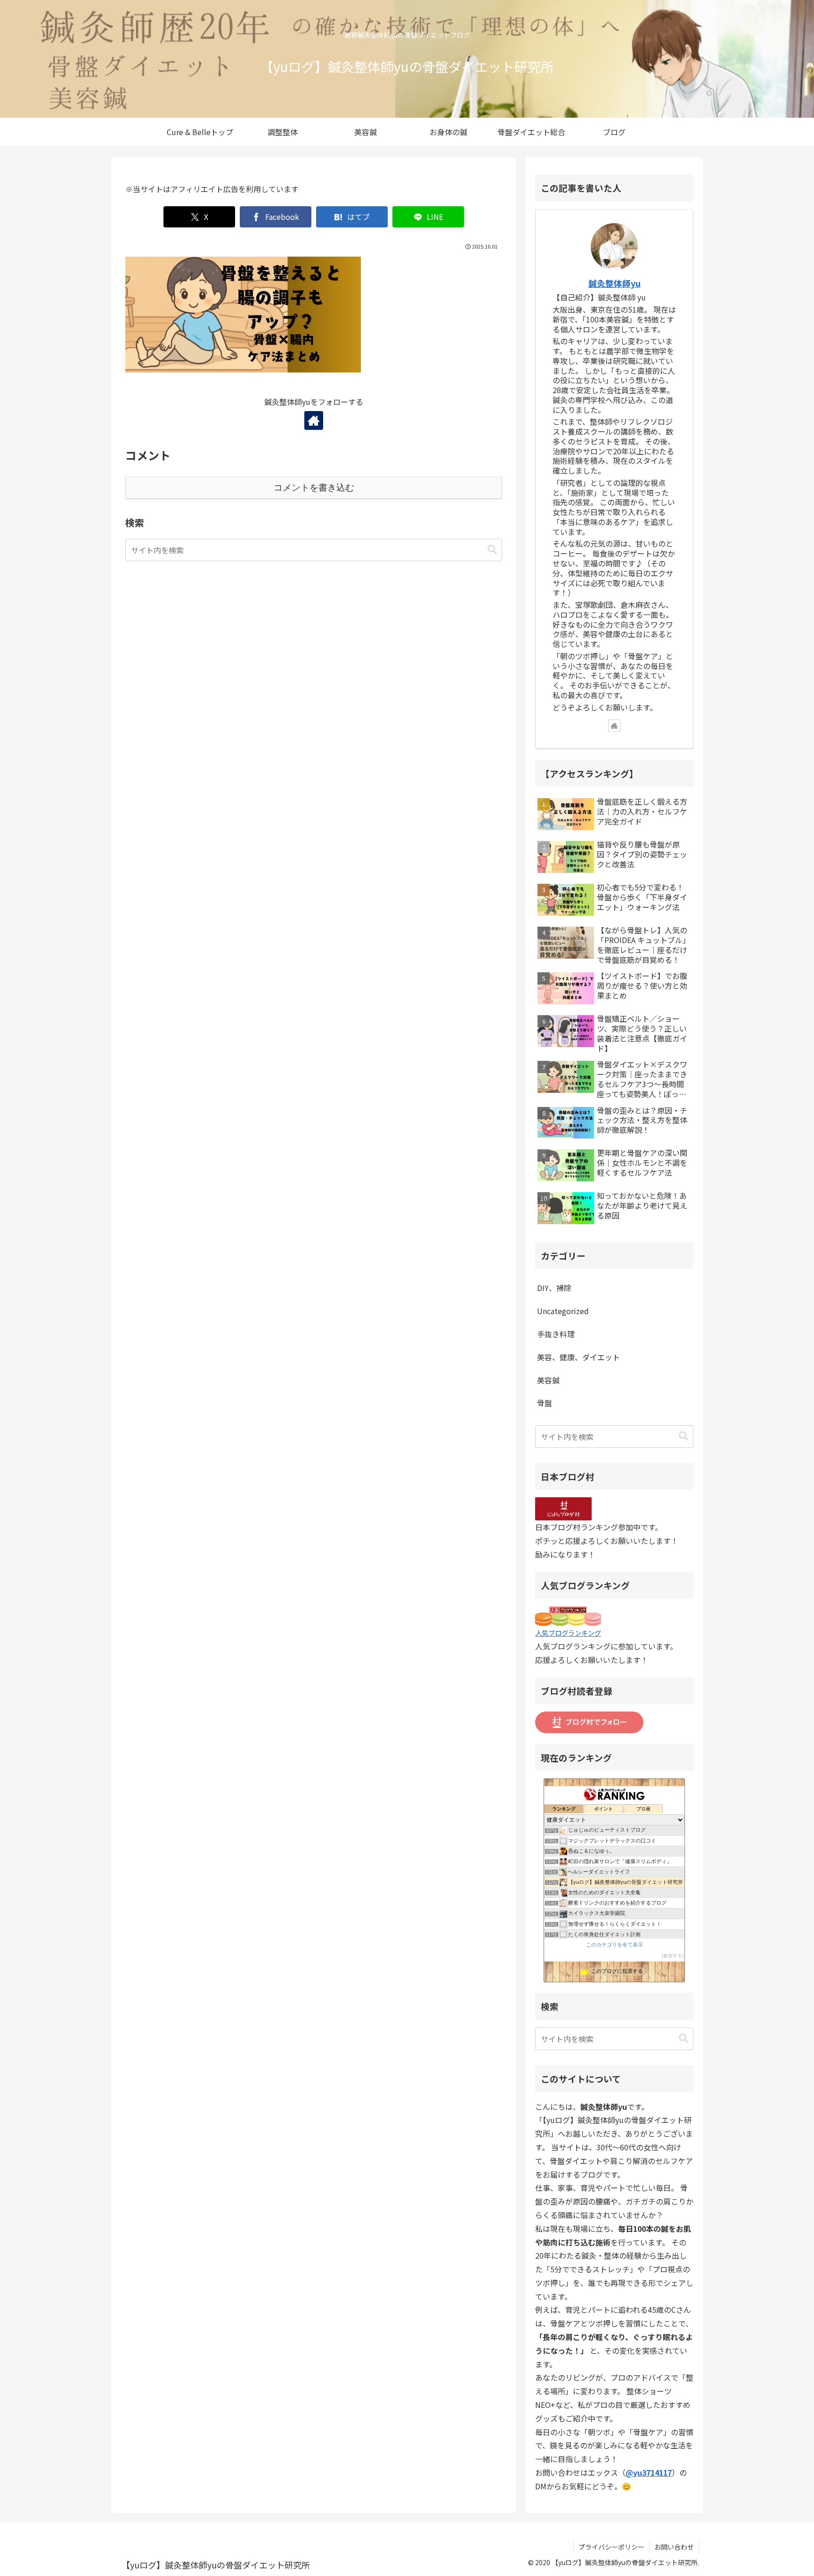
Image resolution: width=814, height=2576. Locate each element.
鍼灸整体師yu (615, 283)
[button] (492, 550)
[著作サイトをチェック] (314, 420)
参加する (673, 1956)
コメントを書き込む (314, 488)
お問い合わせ (674, 2547)
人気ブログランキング (568, 1633)
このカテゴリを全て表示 (615, 1945)
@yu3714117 (649, 2472)
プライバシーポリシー (611, 2547)
